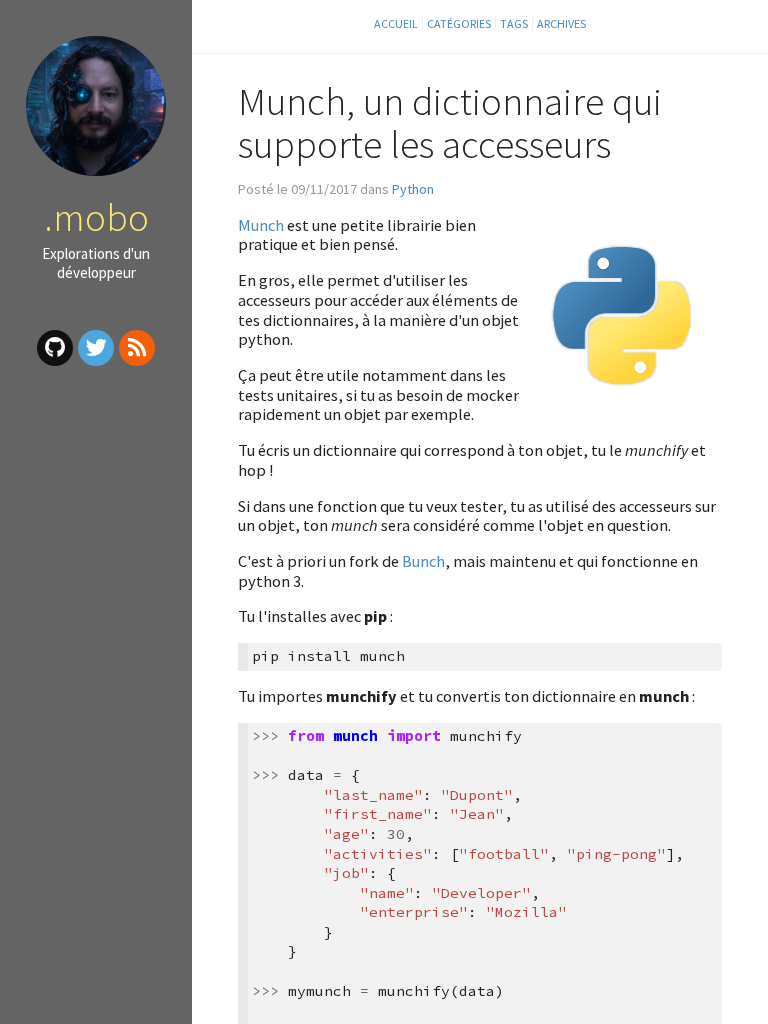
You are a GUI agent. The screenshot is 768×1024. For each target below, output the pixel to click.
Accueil (396, 23)
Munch (261, 225)
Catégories (459, 23)
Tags (514, 23)
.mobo (96, 217)
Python (413, 189)
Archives (561, 23)
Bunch (423, 561)
